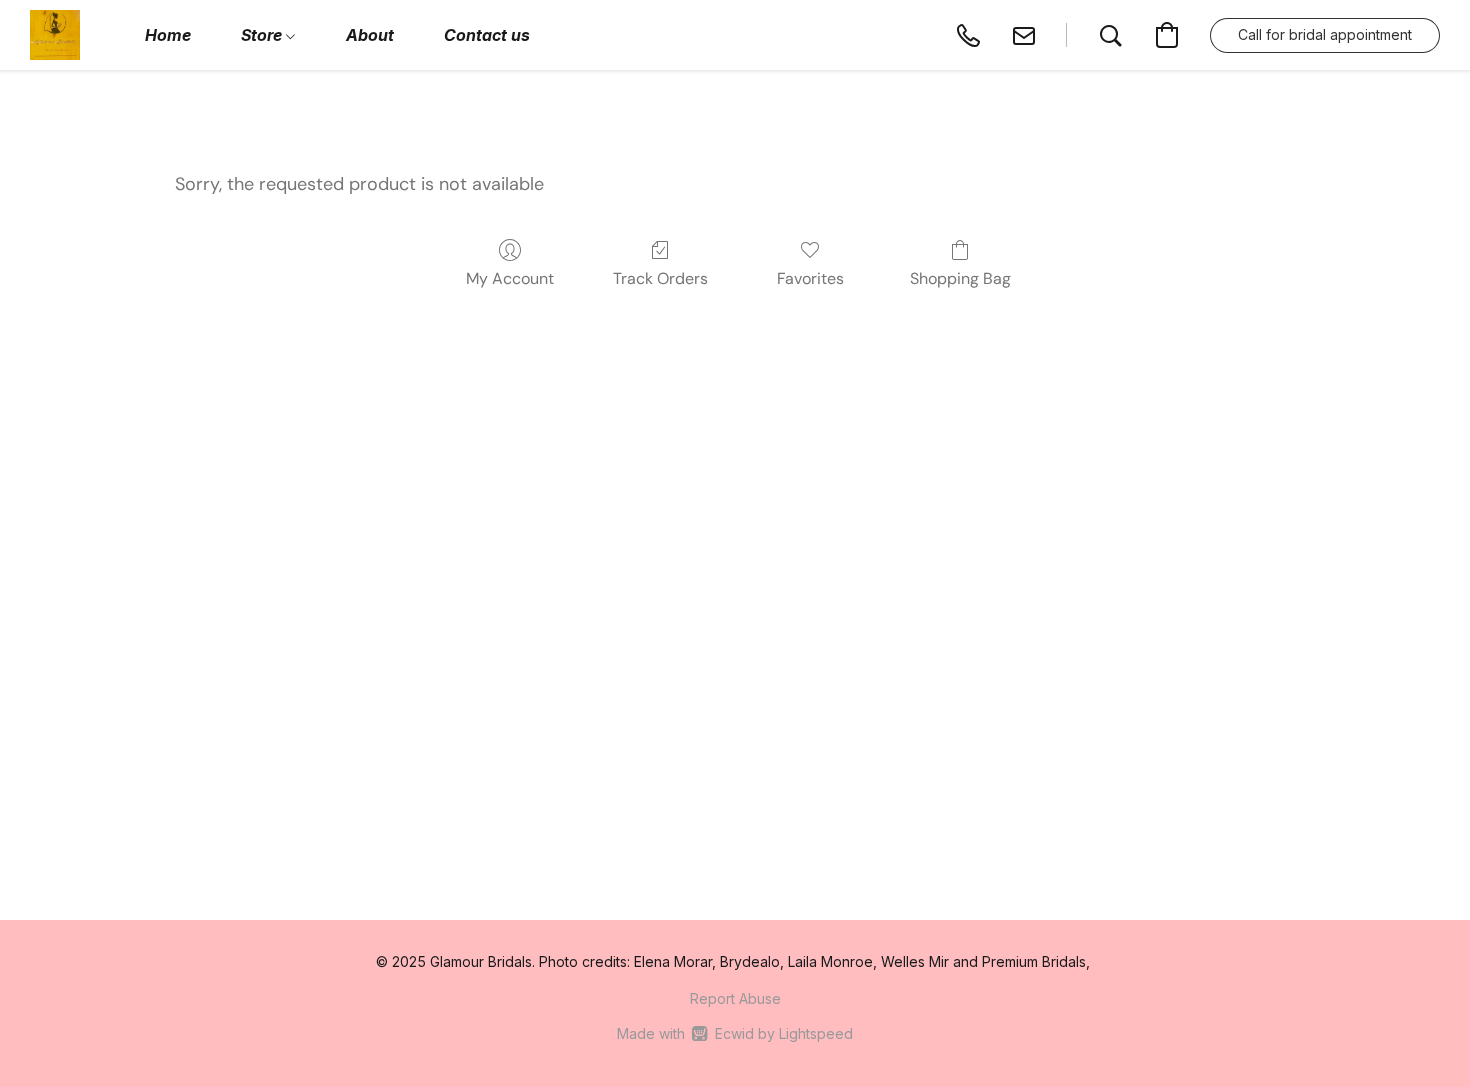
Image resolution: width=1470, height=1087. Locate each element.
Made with (734, 1033)
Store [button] (263, 35)
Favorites (810, 278)
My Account (510, 278)
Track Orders (660, 278)
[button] (55, 35)
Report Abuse (735, 998)
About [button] (370, 35)
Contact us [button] (487, 35)
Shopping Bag (960, 278)
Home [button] (168, 35)
